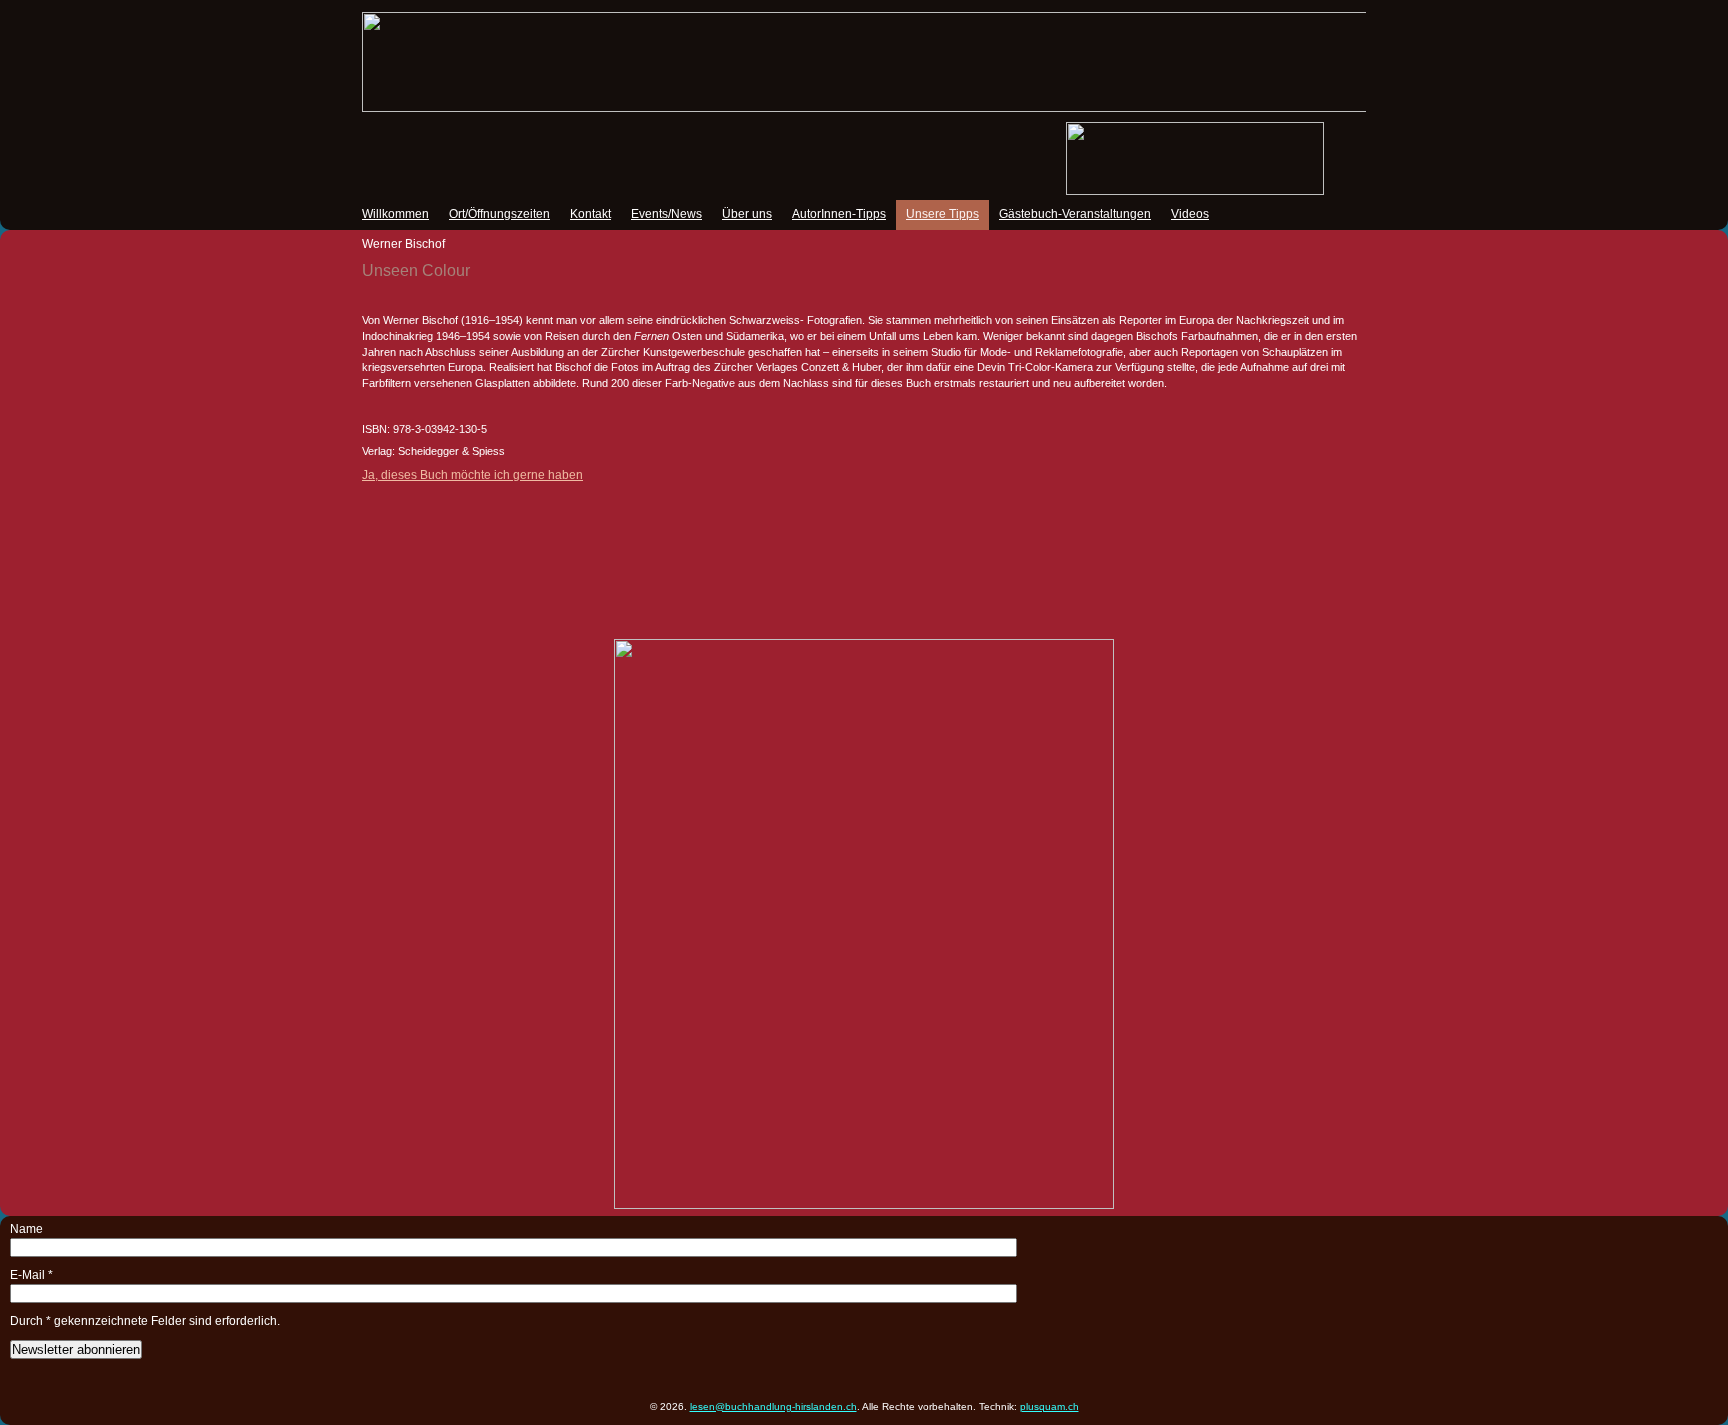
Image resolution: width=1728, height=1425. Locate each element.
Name (26, 1229)
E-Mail (31, 1275)
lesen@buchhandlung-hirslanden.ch (773, 1406)
